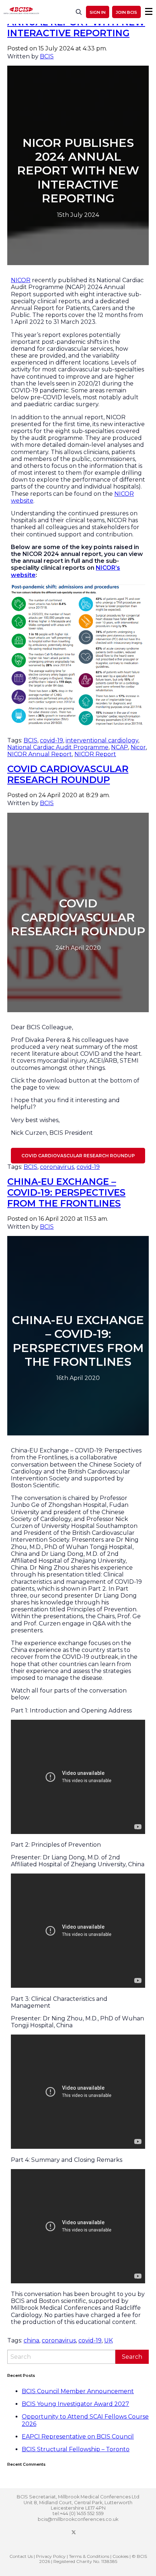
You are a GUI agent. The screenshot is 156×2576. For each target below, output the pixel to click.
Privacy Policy (51, 2556)
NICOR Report (95, 754)
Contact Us (21, 2556)
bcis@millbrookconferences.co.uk (78, 2519)
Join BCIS (126, 12)
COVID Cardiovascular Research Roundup (68, 774)
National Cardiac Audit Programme (58, 747)
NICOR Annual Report (40, 754)
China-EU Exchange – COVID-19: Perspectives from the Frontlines (66, 1192)
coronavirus (57, 1167)
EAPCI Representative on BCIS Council (78, 2437)
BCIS (47, 56)
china (31, 2340)
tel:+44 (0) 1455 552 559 (78, 2513)
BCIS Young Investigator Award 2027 (75, 2404)
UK (108, 2340)
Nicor (138, 747)
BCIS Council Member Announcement (78, 2391)
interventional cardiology (102, 740)
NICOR (21, 280)
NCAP (120, 747)
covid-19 (52, 740)
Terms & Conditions (89, 2556)
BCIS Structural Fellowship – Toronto (76, 2449)
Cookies (120, 2556)
